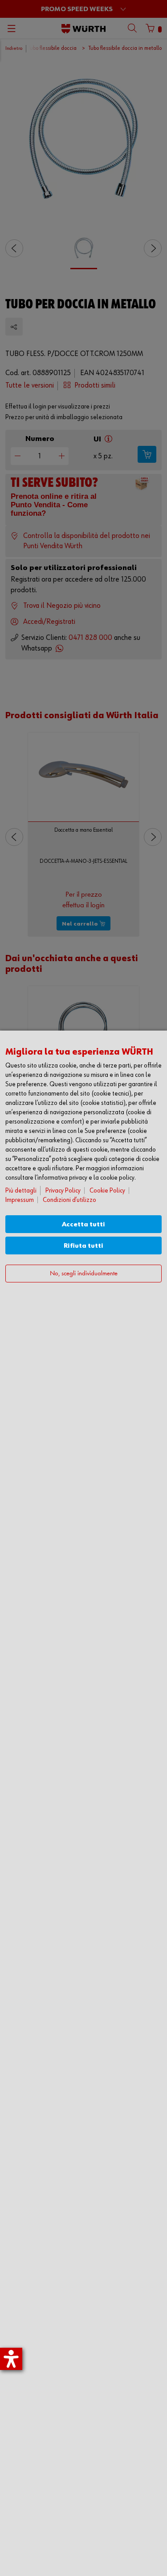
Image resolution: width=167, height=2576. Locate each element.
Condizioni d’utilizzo (69, 1200)
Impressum (20, 1200)
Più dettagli (21, 1191)
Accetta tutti (83, 1224)
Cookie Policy (107, 1191)
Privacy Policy (63, 1191)
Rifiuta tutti (83, 1246)
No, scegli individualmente (84, 1274)
